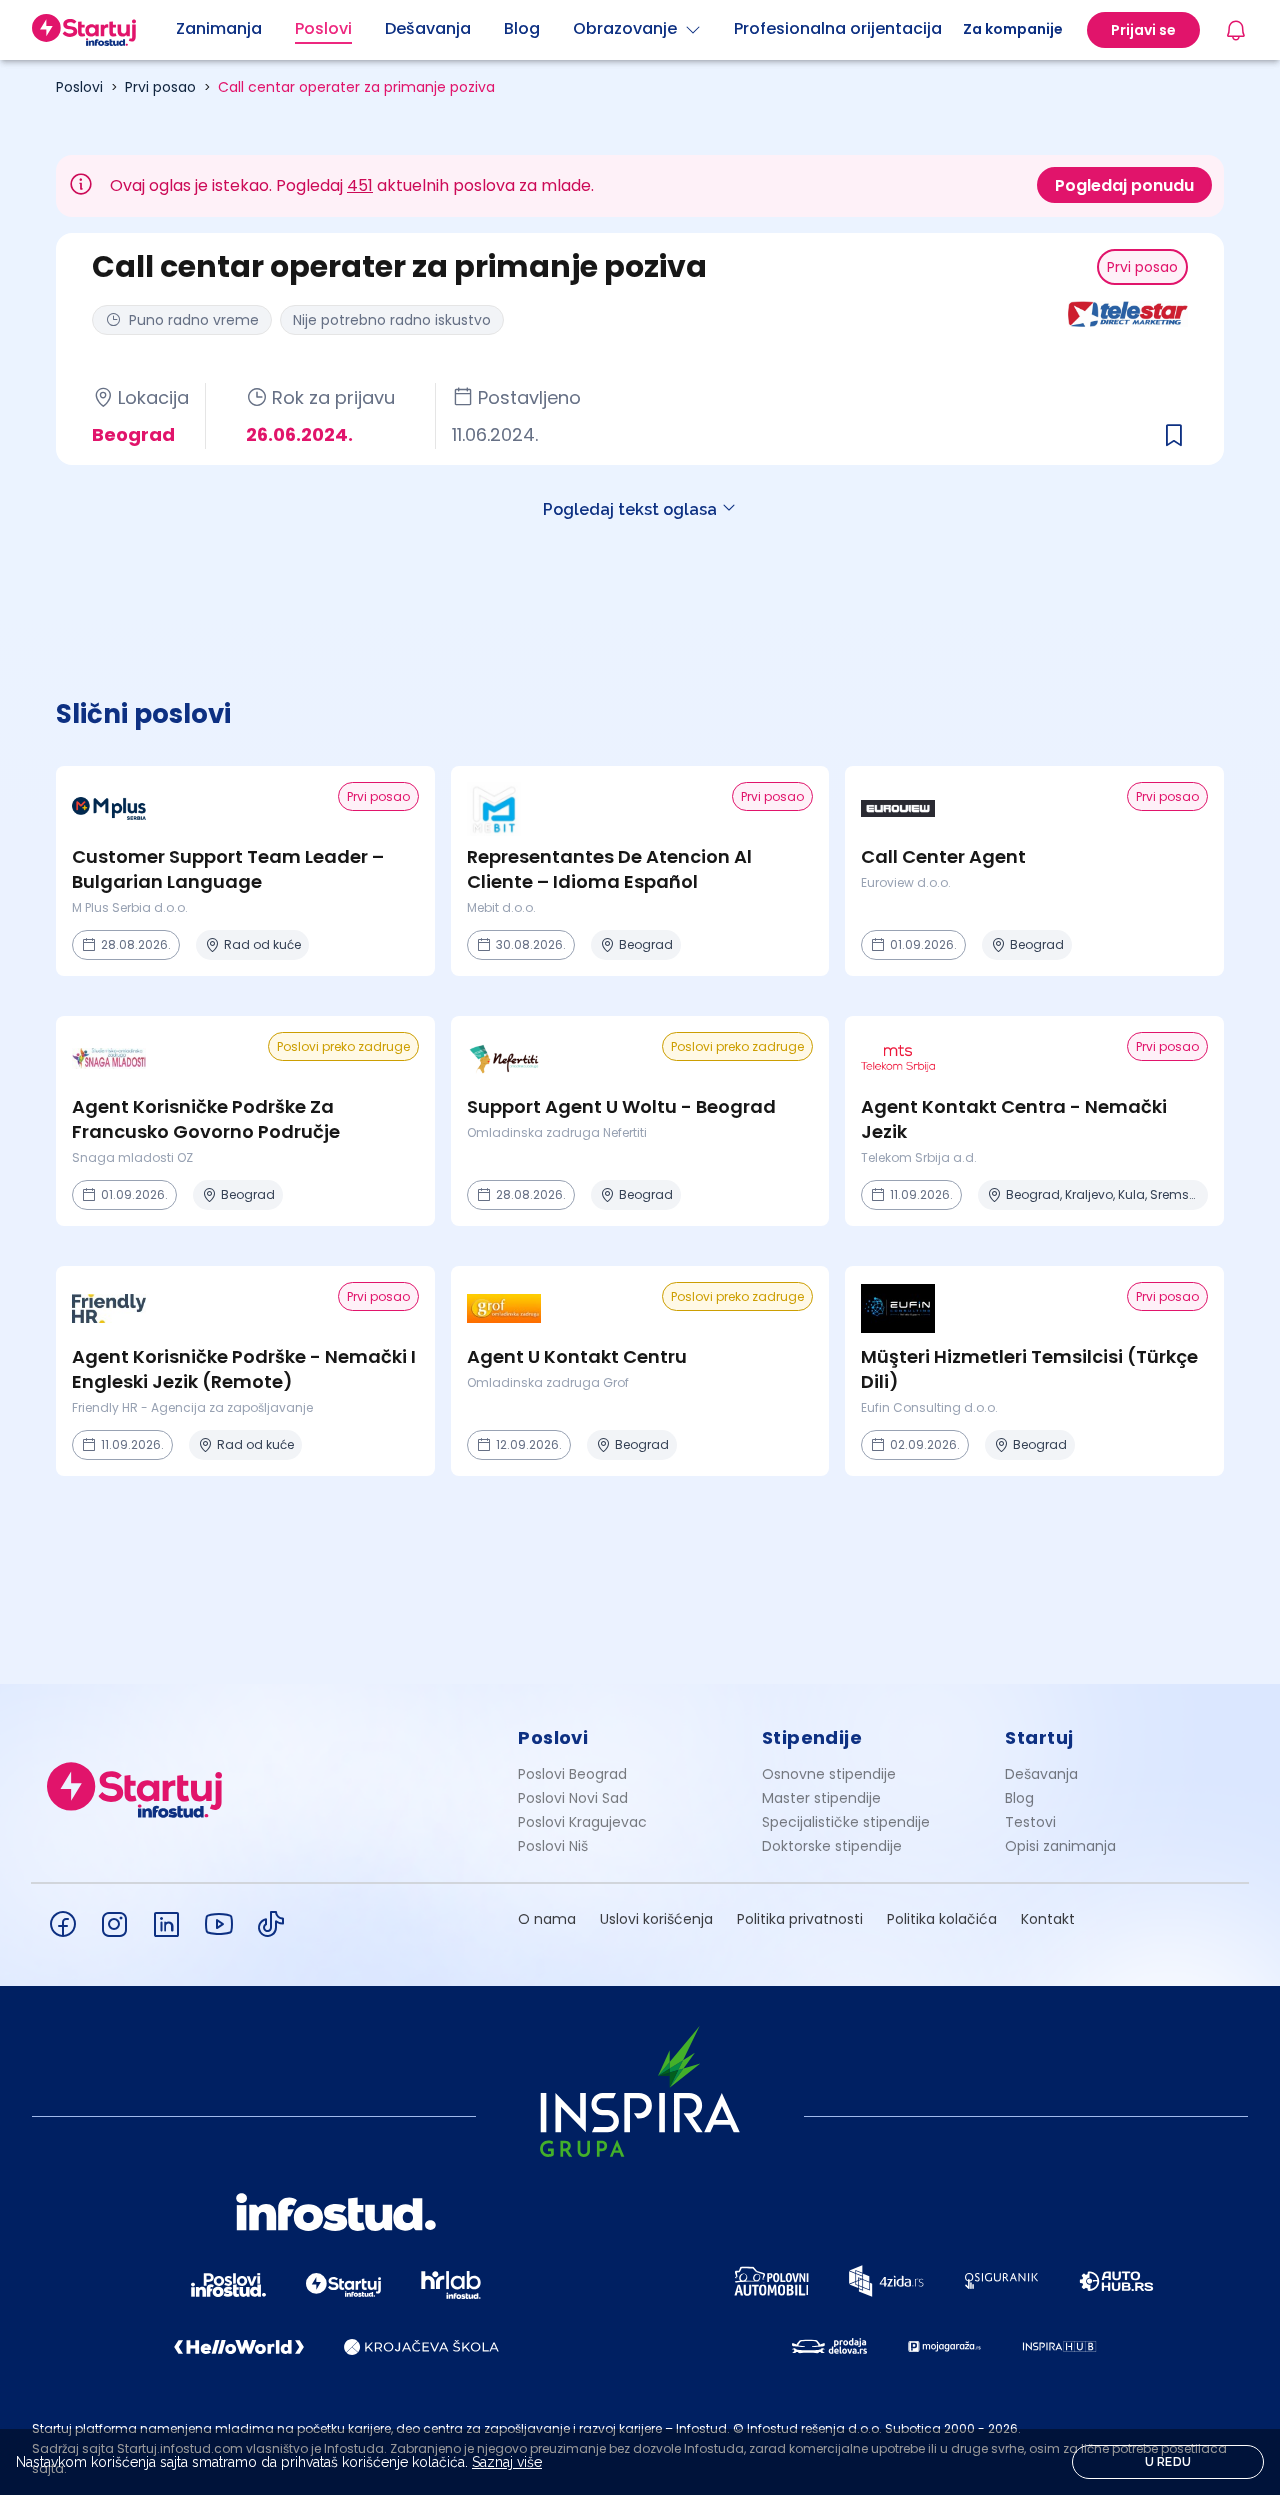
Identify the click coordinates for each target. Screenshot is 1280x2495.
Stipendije (812, 1737)
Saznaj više (507, 2462)
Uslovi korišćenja (656, 1919)
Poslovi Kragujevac (582, 1822)
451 (360, 185)
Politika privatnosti (800, 1919)
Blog (1019, 1798)
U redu (1168, 2462)
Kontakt (1048, 1919)
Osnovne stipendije (829, 1774)
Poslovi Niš (553, 1846)
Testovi (1030, 1822)
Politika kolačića (942, 1919)
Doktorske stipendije (832, 1846)
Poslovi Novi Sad (573, 1798)
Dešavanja (1041, 1774)
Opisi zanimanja (1060, 1846)
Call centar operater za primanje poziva (356, 87)
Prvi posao (160, 87)
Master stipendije (821, 1798)
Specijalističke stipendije (846, 1822)
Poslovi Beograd (572, 1774)
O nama (547, 1919)
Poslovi (79, 87)
